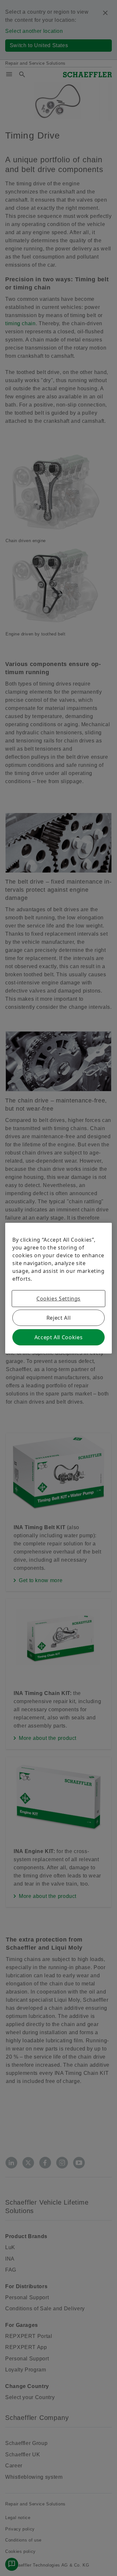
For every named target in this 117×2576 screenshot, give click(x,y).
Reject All (58, 1318)
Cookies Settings (58, 1299)
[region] (58, 1288)
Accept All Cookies (59, 1337)
